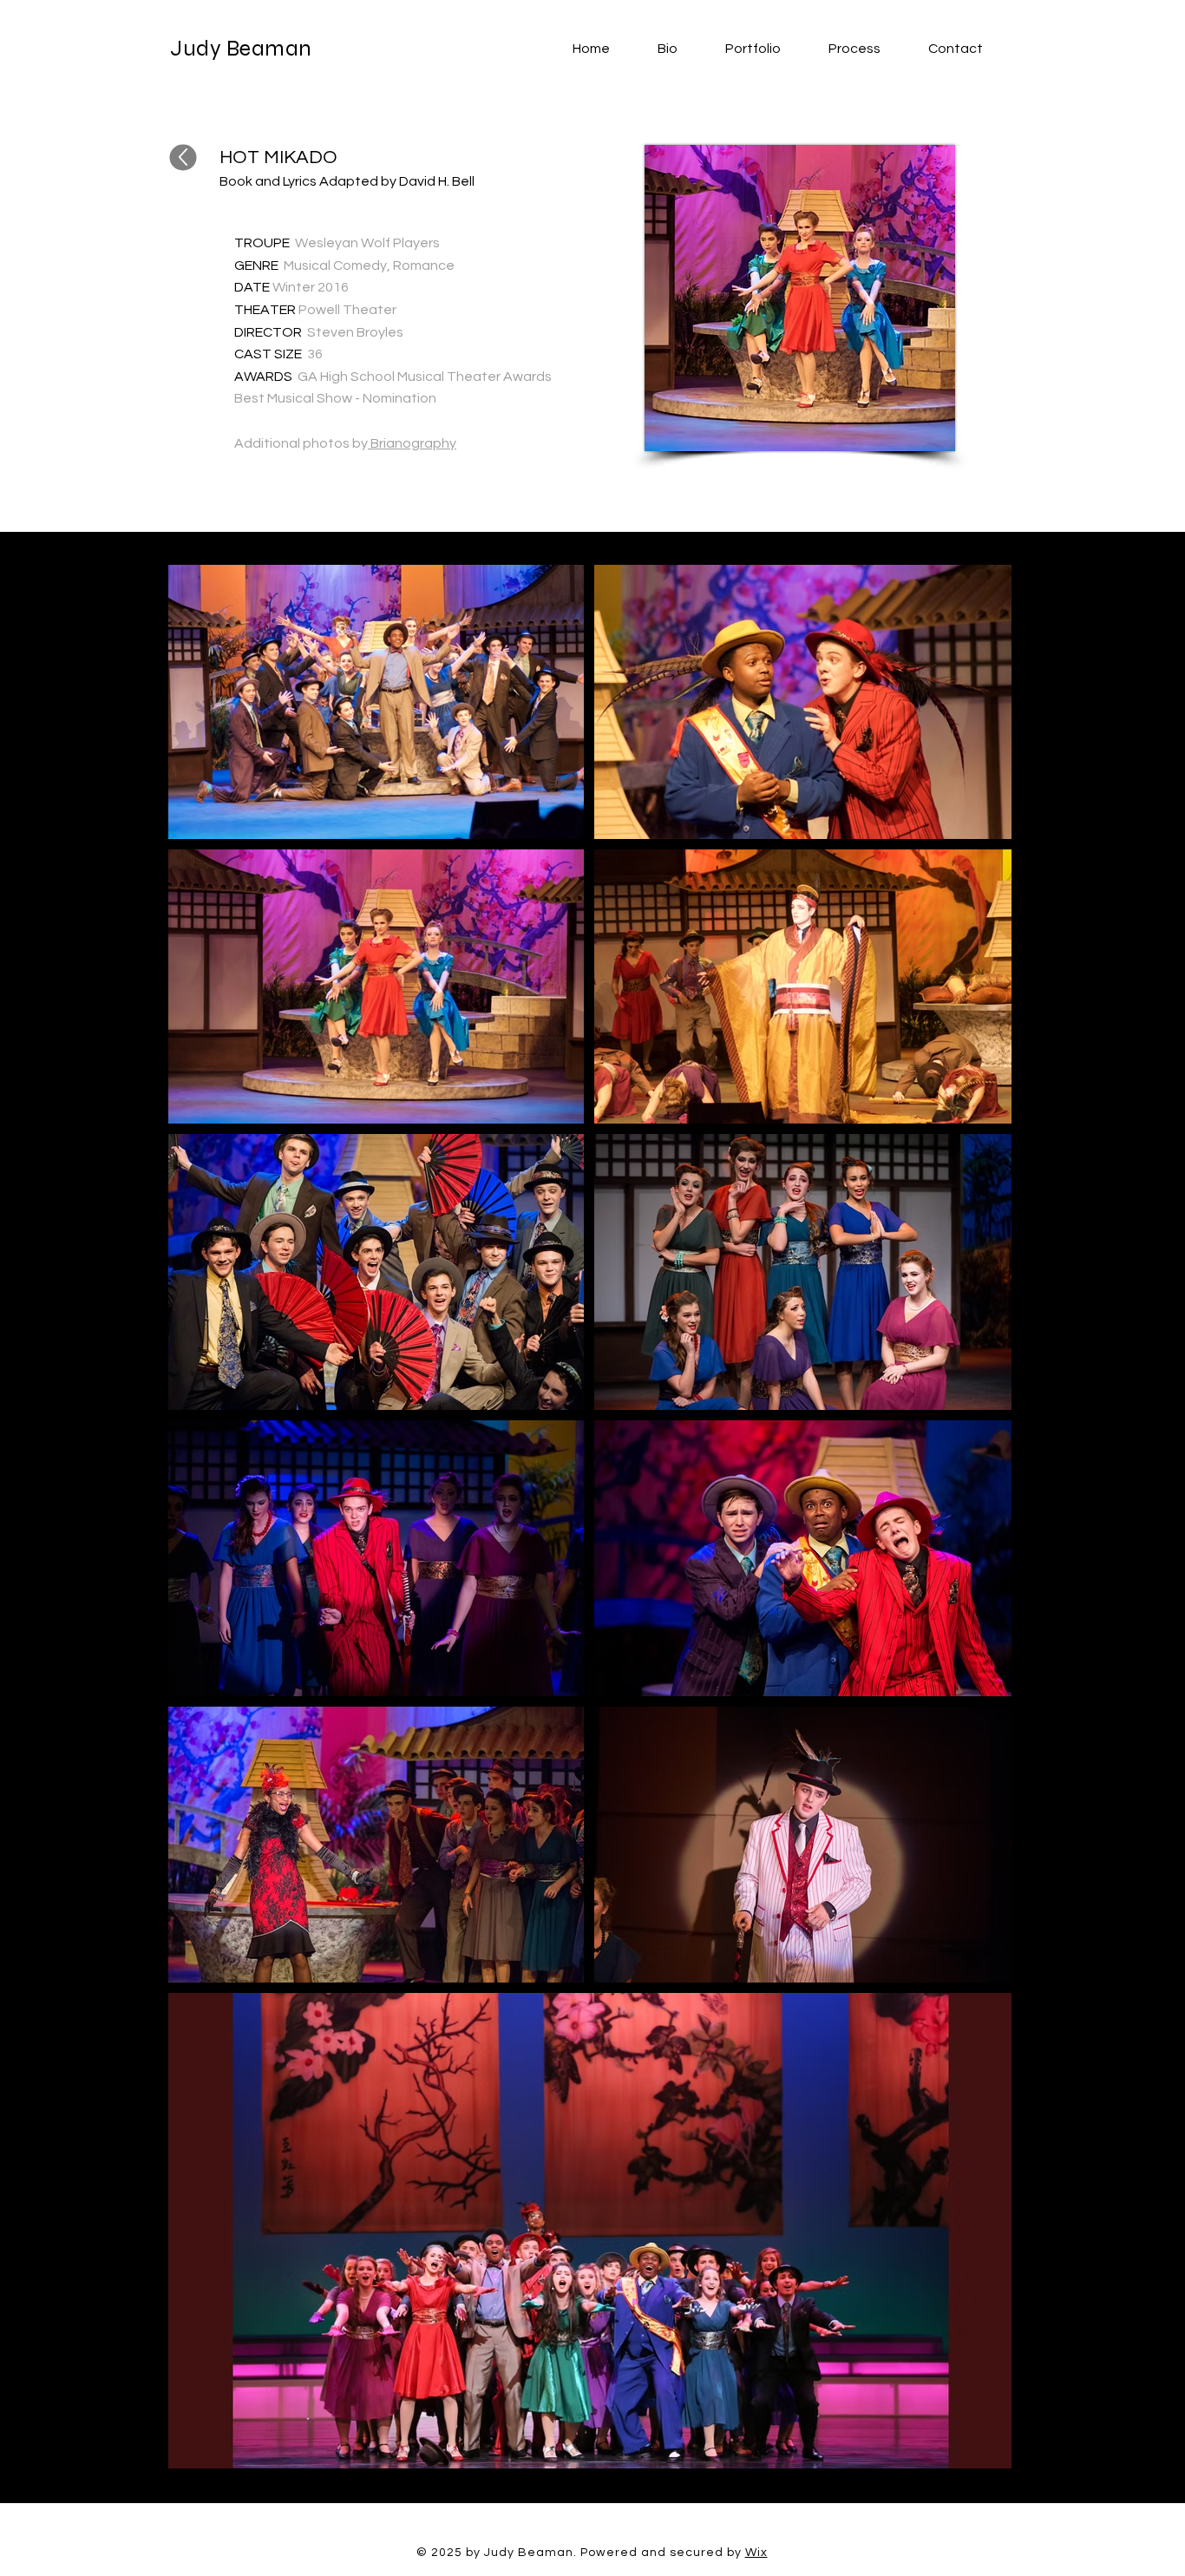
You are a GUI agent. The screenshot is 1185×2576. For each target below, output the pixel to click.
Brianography (412, 443)
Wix (756, 2553)
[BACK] (183, 158)
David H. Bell (437, 181)
